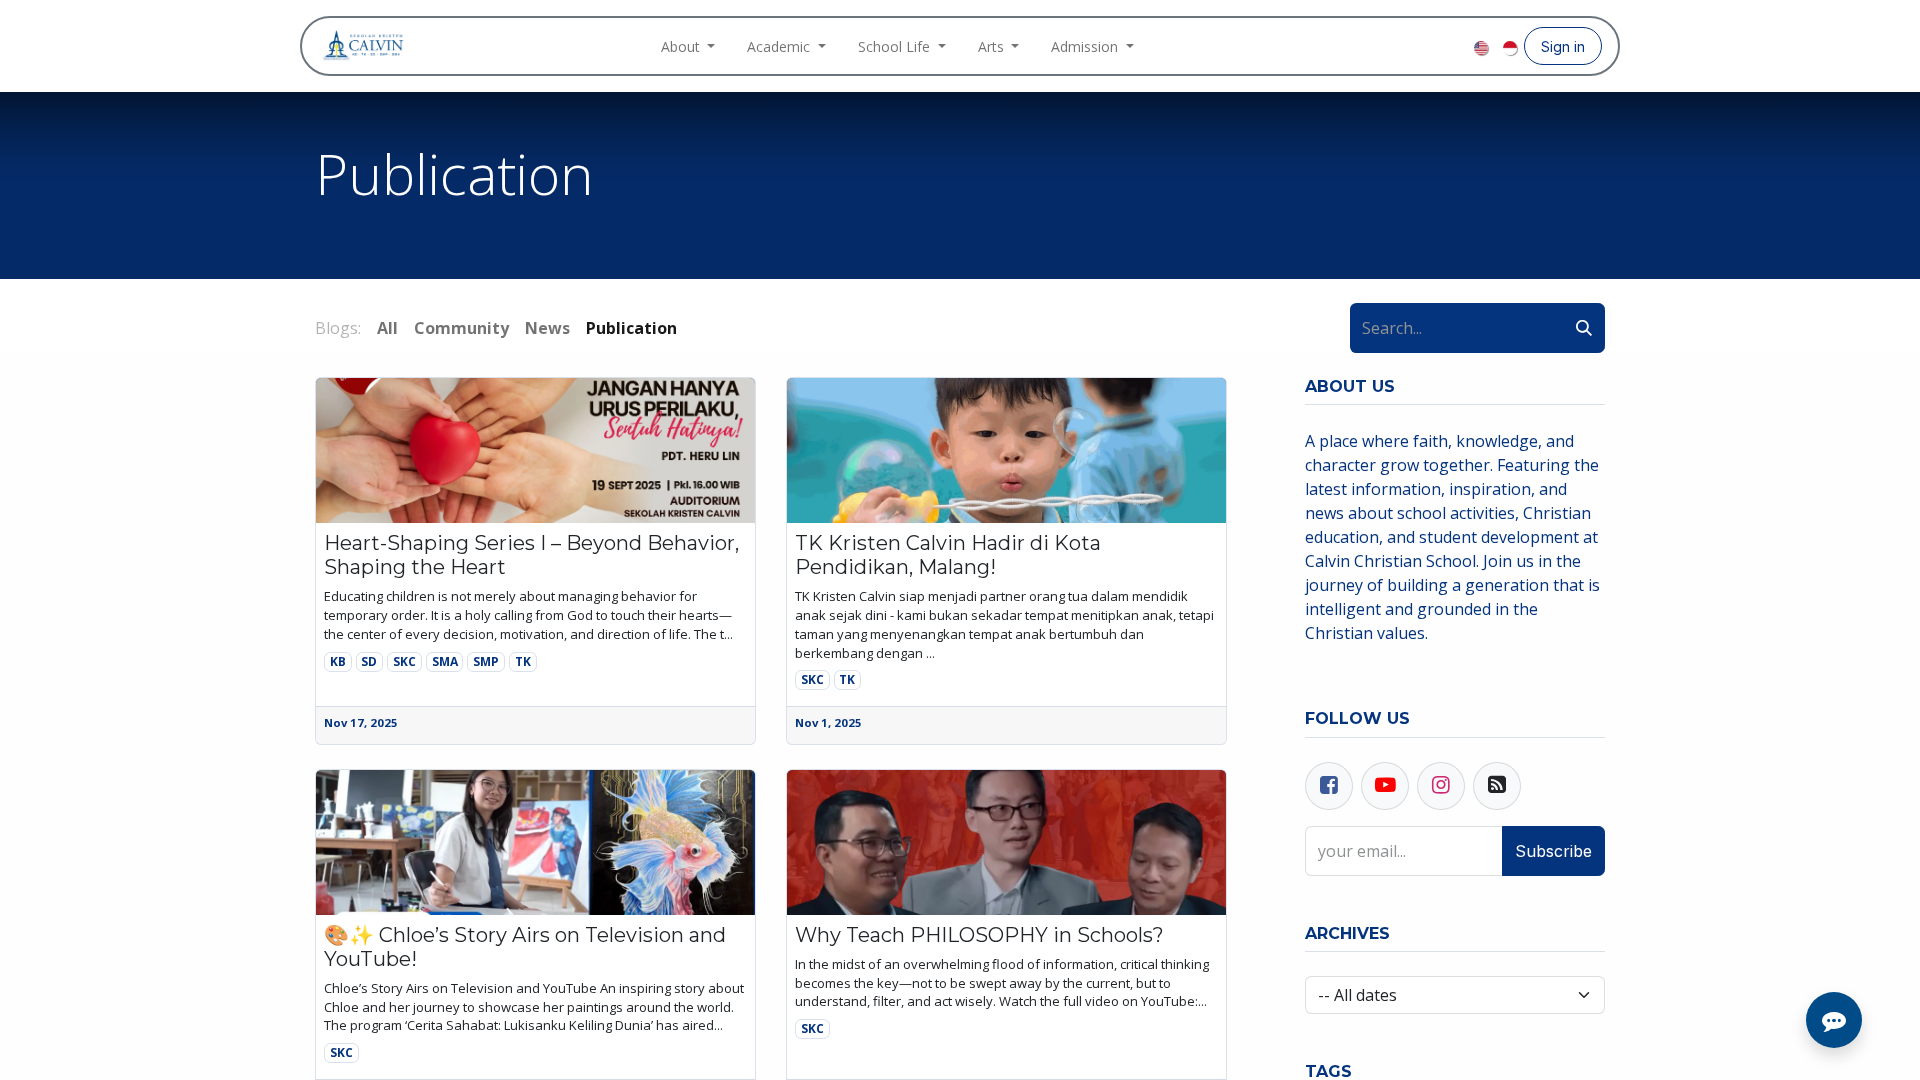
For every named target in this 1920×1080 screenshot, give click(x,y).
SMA (445, 661)
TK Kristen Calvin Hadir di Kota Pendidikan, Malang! (948, 555)
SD (369, 661)
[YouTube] (1456, 46)
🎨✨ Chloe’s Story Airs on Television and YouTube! (525, 947)
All (387, 328)
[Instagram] (1424, 46)
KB (338, 661)
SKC (404, 661)
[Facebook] (1392, 46)
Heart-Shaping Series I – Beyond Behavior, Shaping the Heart (531, 555)
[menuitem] (688, 46)
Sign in (1563, 46)
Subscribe (1553, 851)
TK (523, 661)
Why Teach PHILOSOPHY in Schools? (979, 935)
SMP (486, 661)
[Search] (1584, 328)
